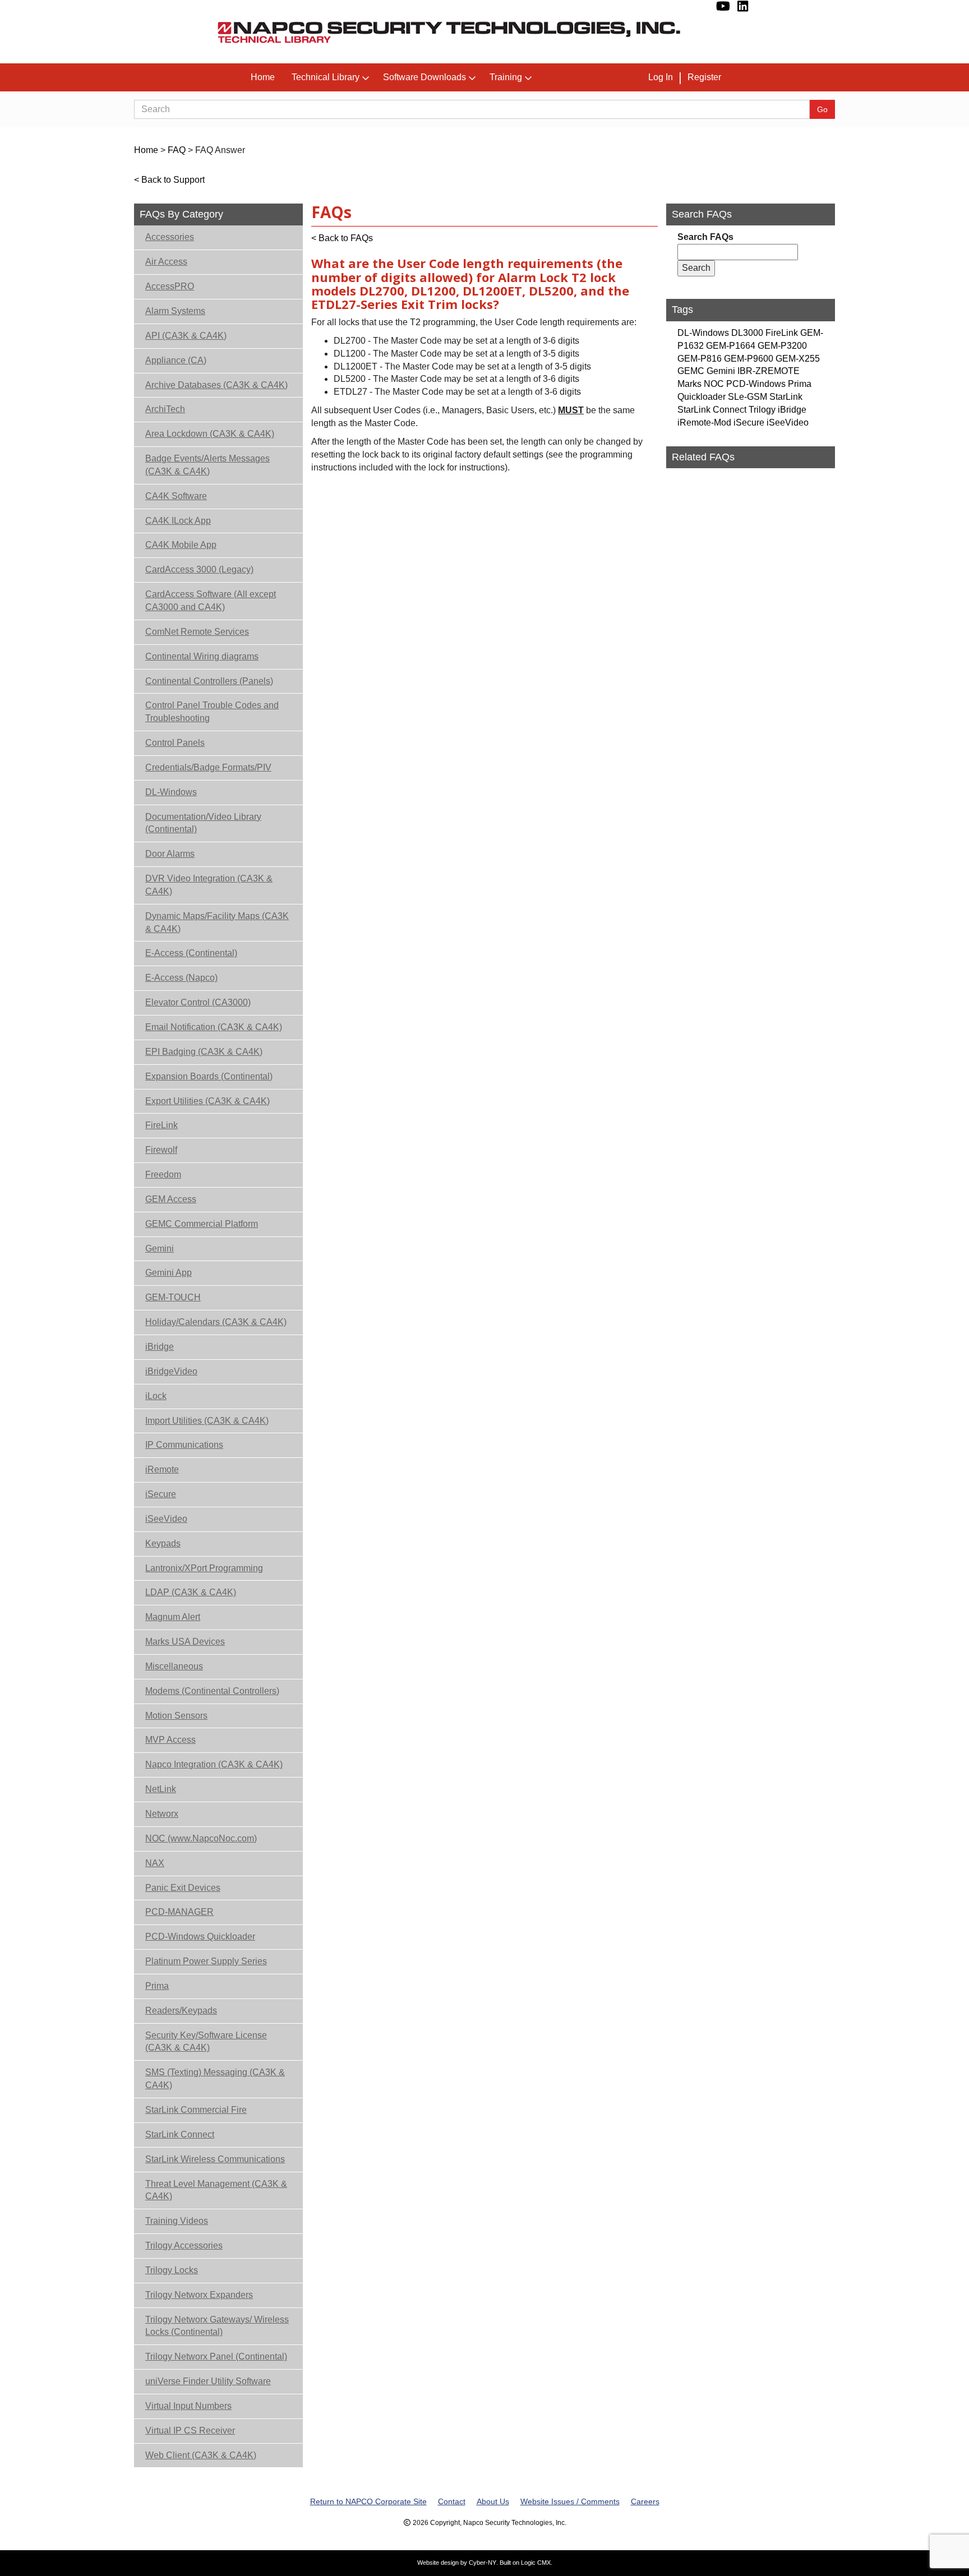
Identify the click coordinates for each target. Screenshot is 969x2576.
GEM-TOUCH (173, 1297)
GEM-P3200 (782, 346)
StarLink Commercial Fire (196, 2110)
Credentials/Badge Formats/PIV (208, 767)
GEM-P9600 (749, 359)
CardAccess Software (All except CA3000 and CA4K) (211, 601)
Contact (452, 2501)
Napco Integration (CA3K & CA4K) (214, 1764)
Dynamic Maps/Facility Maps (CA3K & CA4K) (217, 922)
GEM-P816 (700, 359)
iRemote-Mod (704, 423)
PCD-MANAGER (179, 1912)
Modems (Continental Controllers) (212, 1691)
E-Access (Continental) (191, 953)
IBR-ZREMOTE (769, 371)
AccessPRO (170, 286)
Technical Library (326, 77)
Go (822, 109)
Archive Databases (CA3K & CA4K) (216, 385)
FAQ (177, 150)
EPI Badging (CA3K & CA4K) (204, 1052)
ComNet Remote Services (197, 632)
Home (263, 77)
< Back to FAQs (342, 238)
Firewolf (161, 1150)
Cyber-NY (483, 2563)
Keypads (163, 1543)
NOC (714, 384)
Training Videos (177, 2221)
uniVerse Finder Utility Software (208, 2381)
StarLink (786, 397)
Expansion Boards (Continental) (209, 1076)
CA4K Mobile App (181, 545)
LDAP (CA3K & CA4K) (191, 1592)
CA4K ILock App (178, 521)
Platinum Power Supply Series (206, 1961)
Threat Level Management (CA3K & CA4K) (216, 2190)
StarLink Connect (180, 2134)
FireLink (161, 1125)
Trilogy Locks (172, 2270)
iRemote (162, 1469)
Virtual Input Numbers (188, 2406)
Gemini (160, 1248)
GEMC (691, 371)
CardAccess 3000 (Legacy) (199, 569)
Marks (689, 384)
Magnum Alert (173, 1617)
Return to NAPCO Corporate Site (368, 2501)
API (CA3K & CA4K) (186, 336)
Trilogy (762, 410)
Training (506, 77)
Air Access (166, 262)
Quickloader (702, 397)
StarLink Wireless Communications (215, 2159)
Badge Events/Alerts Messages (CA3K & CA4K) (207, 465)
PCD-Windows (756, 384)
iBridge (160, 1347)
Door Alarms (170, 854)
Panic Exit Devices (183, 1888)
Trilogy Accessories (184, 2245)
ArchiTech (165, 409)
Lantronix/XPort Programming (204, 1568)
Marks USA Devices (185, 1642)
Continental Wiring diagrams (202, 656)
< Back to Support (169, 180)
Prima (157, 1986)
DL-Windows (171, 792)
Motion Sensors (176, 1716)
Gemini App (169, 1273)
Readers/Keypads (181, 2011)
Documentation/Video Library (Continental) (203, 823)
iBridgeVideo (171, 1371)
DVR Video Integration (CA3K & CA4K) (209, 885)
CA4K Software (176, 496)
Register (704, 77)
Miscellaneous (174, 1666)
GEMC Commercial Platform (202, 1224)
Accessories (170, 237)
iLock (156, 1396)
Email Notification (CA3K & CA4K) (214, 1027)
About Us (493, 2501)
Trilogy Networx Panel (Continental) (216, 2356)
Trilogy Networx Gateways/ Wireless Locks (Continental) (217, 2326)
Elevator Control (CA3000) (198, 1002)
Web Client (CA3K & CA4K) (201, 2455)
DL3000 (747, 333)
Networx (162, 1814)
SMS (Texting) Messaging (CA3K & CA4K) (215, 2079)
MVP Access (170, 1740)
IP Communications (184, 1445)
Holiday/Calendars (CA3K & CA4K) (216, 1322)
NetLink (161, 1789)
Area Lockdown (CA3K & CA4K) (210, 434)
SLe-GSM (747, 397)
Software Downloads (424, 77)
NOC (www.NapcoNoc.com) (201, 1838)
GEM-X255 (798, 359)
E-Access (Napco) (181, 978)
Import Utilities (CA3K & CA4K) (207, 1421)
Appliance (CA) (176, 360)
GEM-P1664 (731, 346)
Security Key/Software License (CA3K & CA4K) (206, 2042)
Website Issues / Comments (570, 2501)
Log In (661, 77)
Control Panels (175, 743)
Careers (645, 2501)
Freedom (163, 1174)
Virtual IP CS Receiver (190, 2430)
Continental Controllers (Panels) (209, 681)
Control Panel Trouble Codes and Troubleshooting (212, 712)
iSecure (161, 1494)
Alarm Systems (175, 311)
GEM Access (171, 1199)
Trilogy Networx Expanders (199, 2295)
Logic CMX (536, 2563)
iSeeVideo (166, 1519)
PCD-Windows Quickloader (200, 1936)
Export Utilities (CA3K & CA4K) (207, 1101)
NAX (155, 1863)
